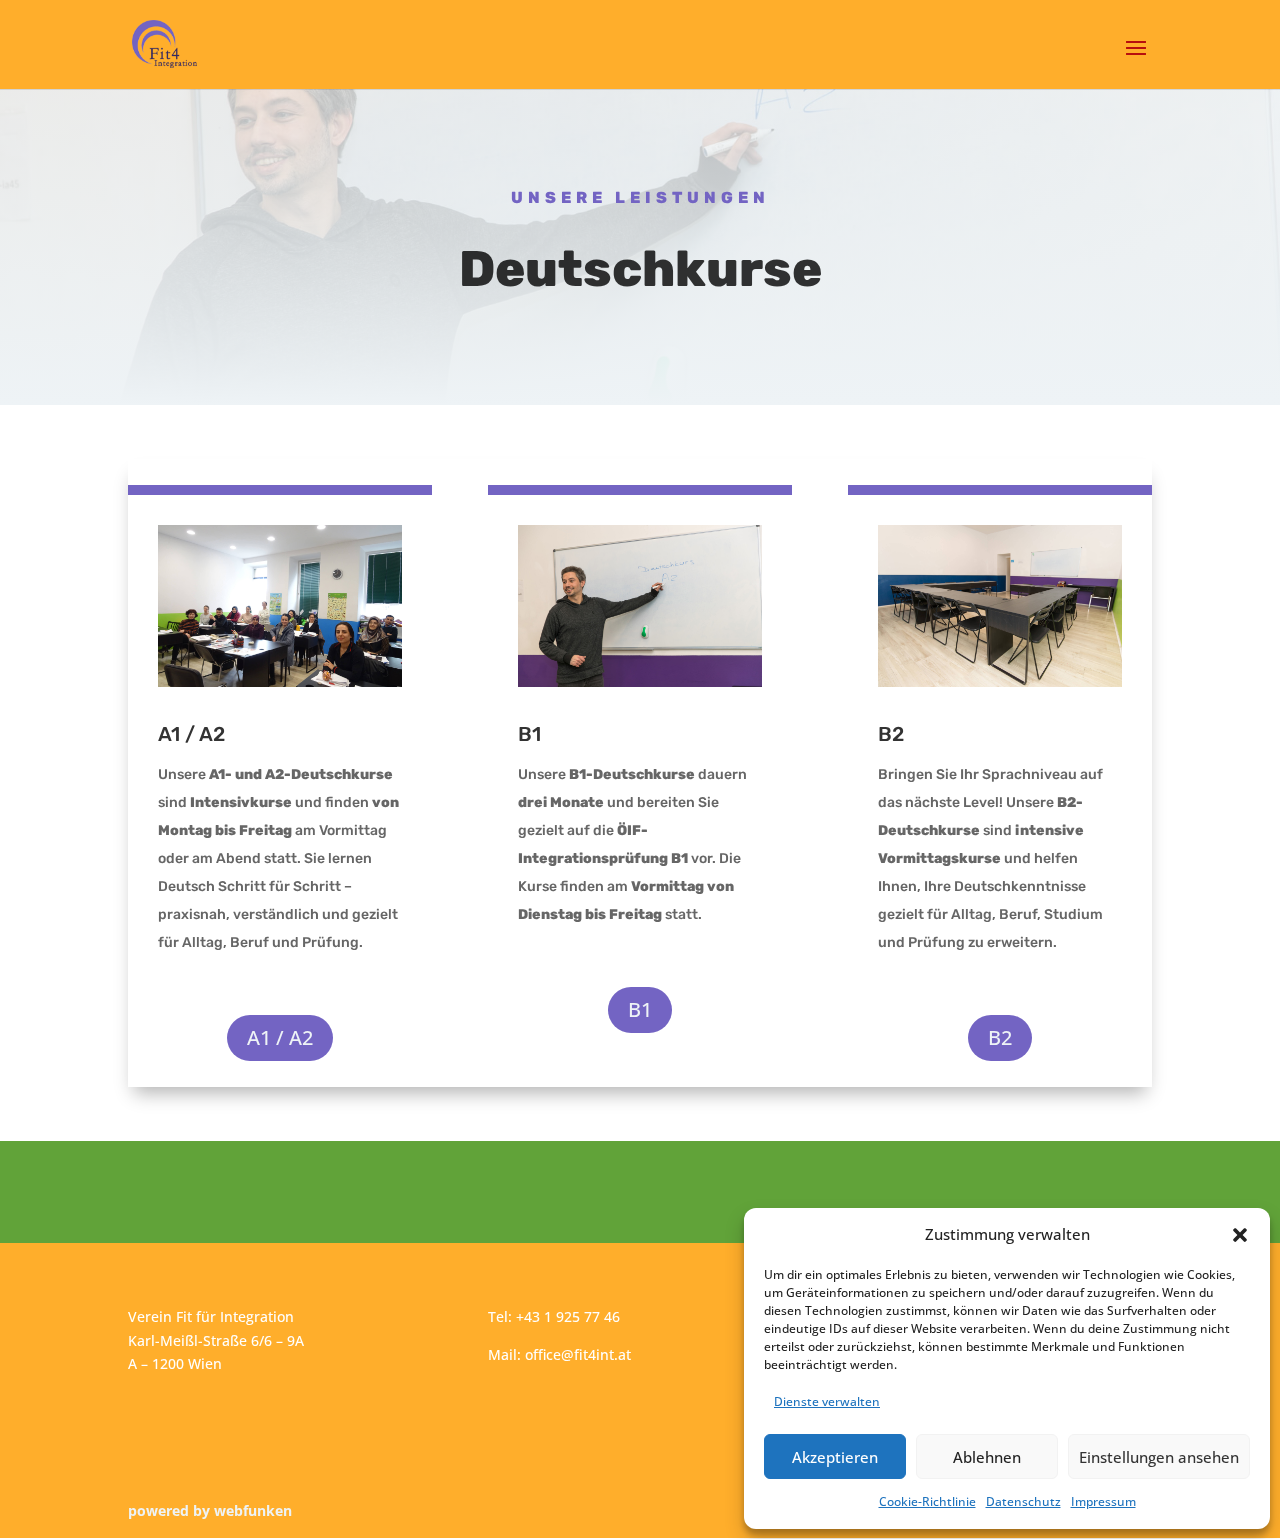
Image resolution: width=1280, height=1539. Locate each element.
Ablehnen (987, 1457)
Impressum (1103, 1501)
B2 (1000, 1037)
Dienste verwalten (827, 1401)
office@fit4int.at (578, 1354)
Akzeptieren (835, 1457)
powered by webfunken (210, 1510)
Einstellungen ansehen (1159, 1457)
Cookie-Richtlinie (927, 1501)
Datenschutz (1023, 1501)
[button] (1240, 1235)
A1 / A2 (280, 1037)
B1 (640, 1009)
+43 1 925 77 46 (568, 1316)
